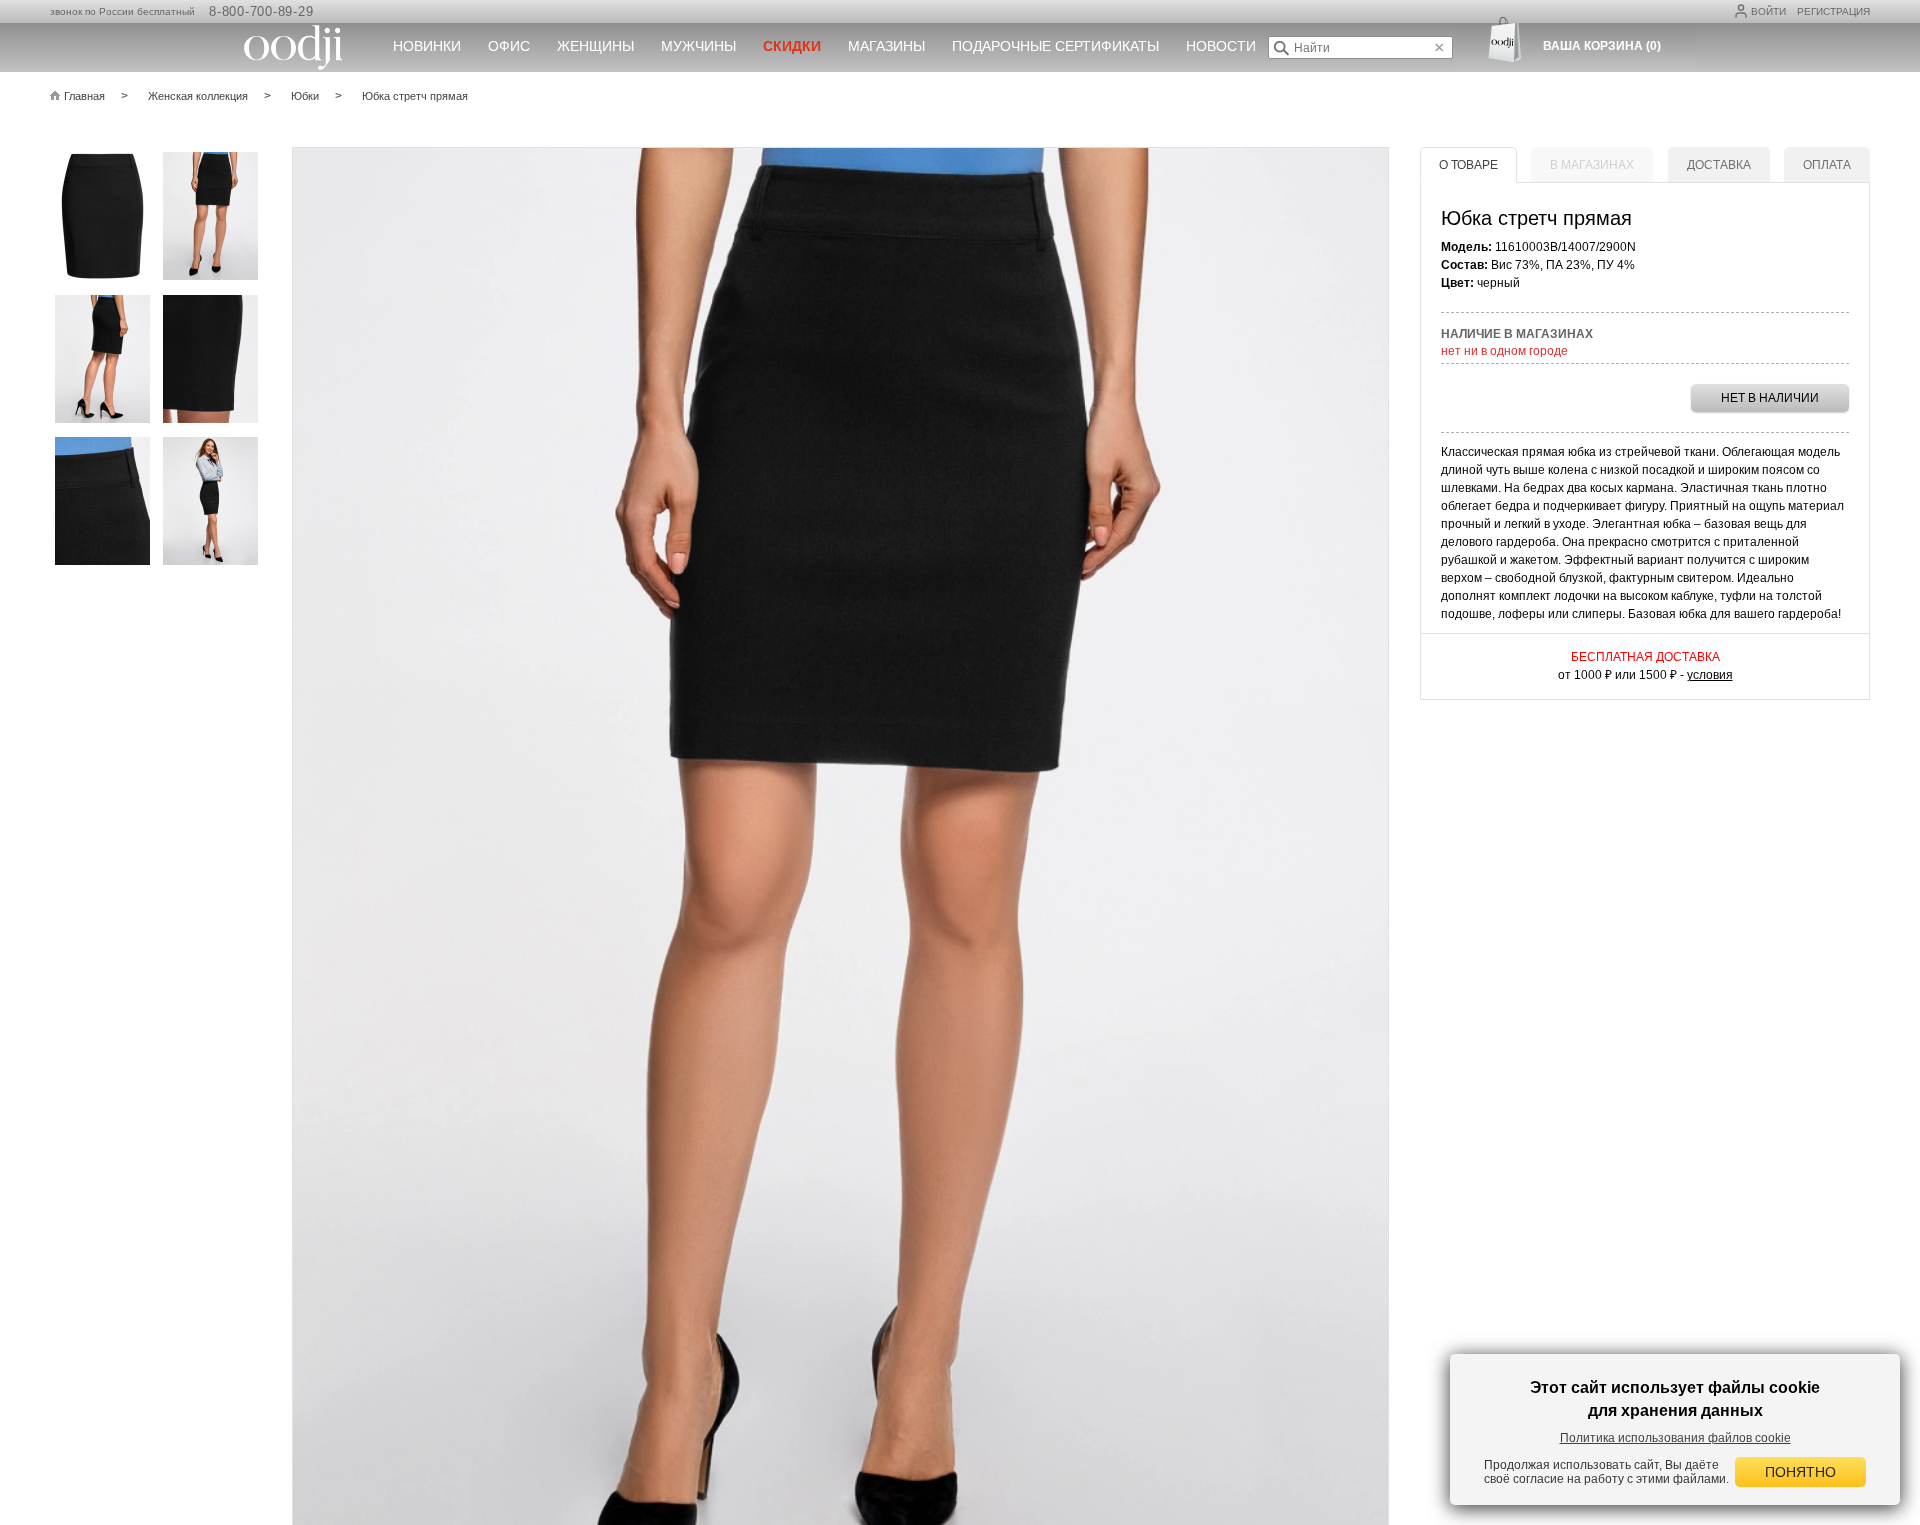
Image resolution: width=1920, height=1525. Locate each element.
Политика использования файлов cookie (1675, 1438)
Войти (1768, 11)
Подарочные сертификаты (1055, 46)
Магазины (886, 46)
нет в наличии (1770, 398)
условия (1710, 675)
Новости (1221, 46)
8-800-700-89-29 (261, 11)
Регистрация (1833, 11)
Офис (509, 46)
